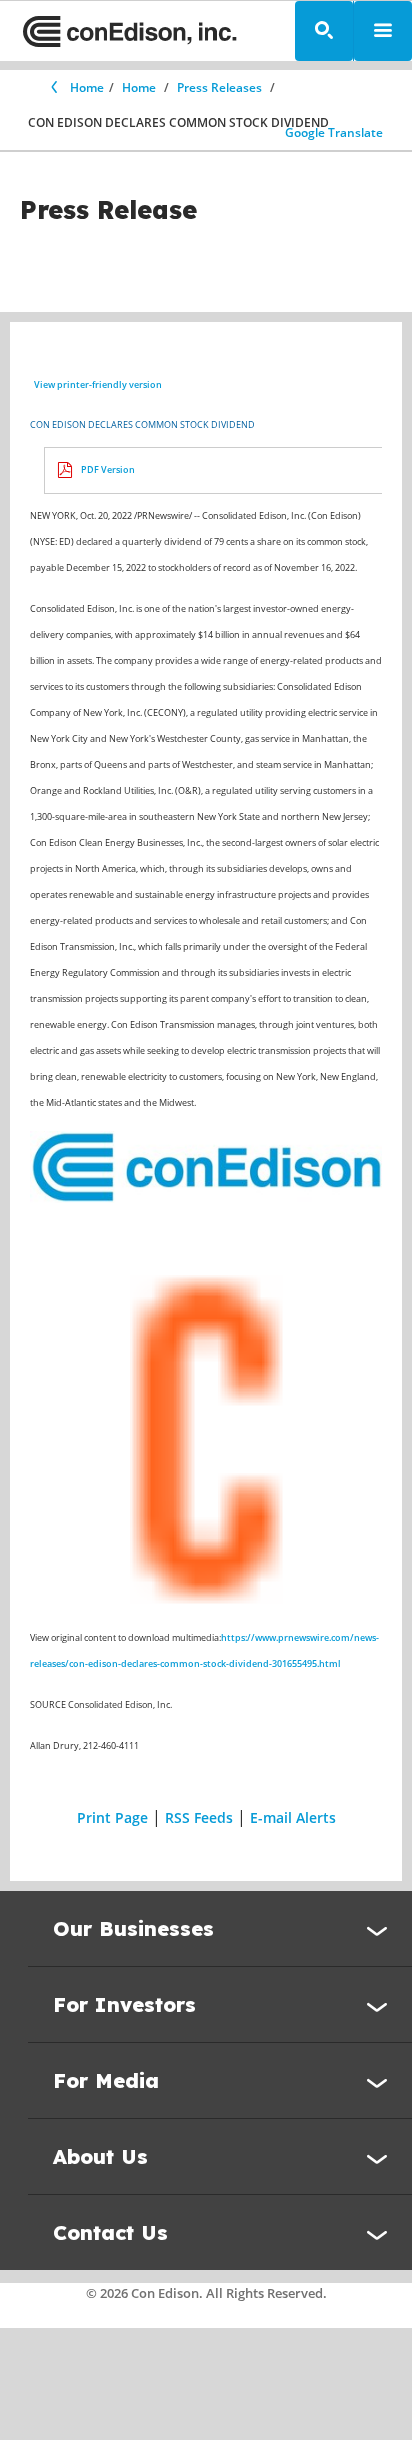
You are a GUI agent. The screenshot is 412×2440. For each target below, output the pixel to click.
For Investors (124, 2004)
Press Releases (219, 87)
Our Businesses (133, 1928)
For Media (106, 2080)
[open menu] (383, 31)
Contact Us (110, 2232)
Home (87, 87)
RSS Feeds (199, 1817)
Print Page (112, 1817)
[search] (324, 31)
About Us (100, 2156)
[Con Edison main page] (130, 31)
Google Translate (334, 132)
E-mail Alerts (293, 1817)
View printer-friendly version (98, 384)
